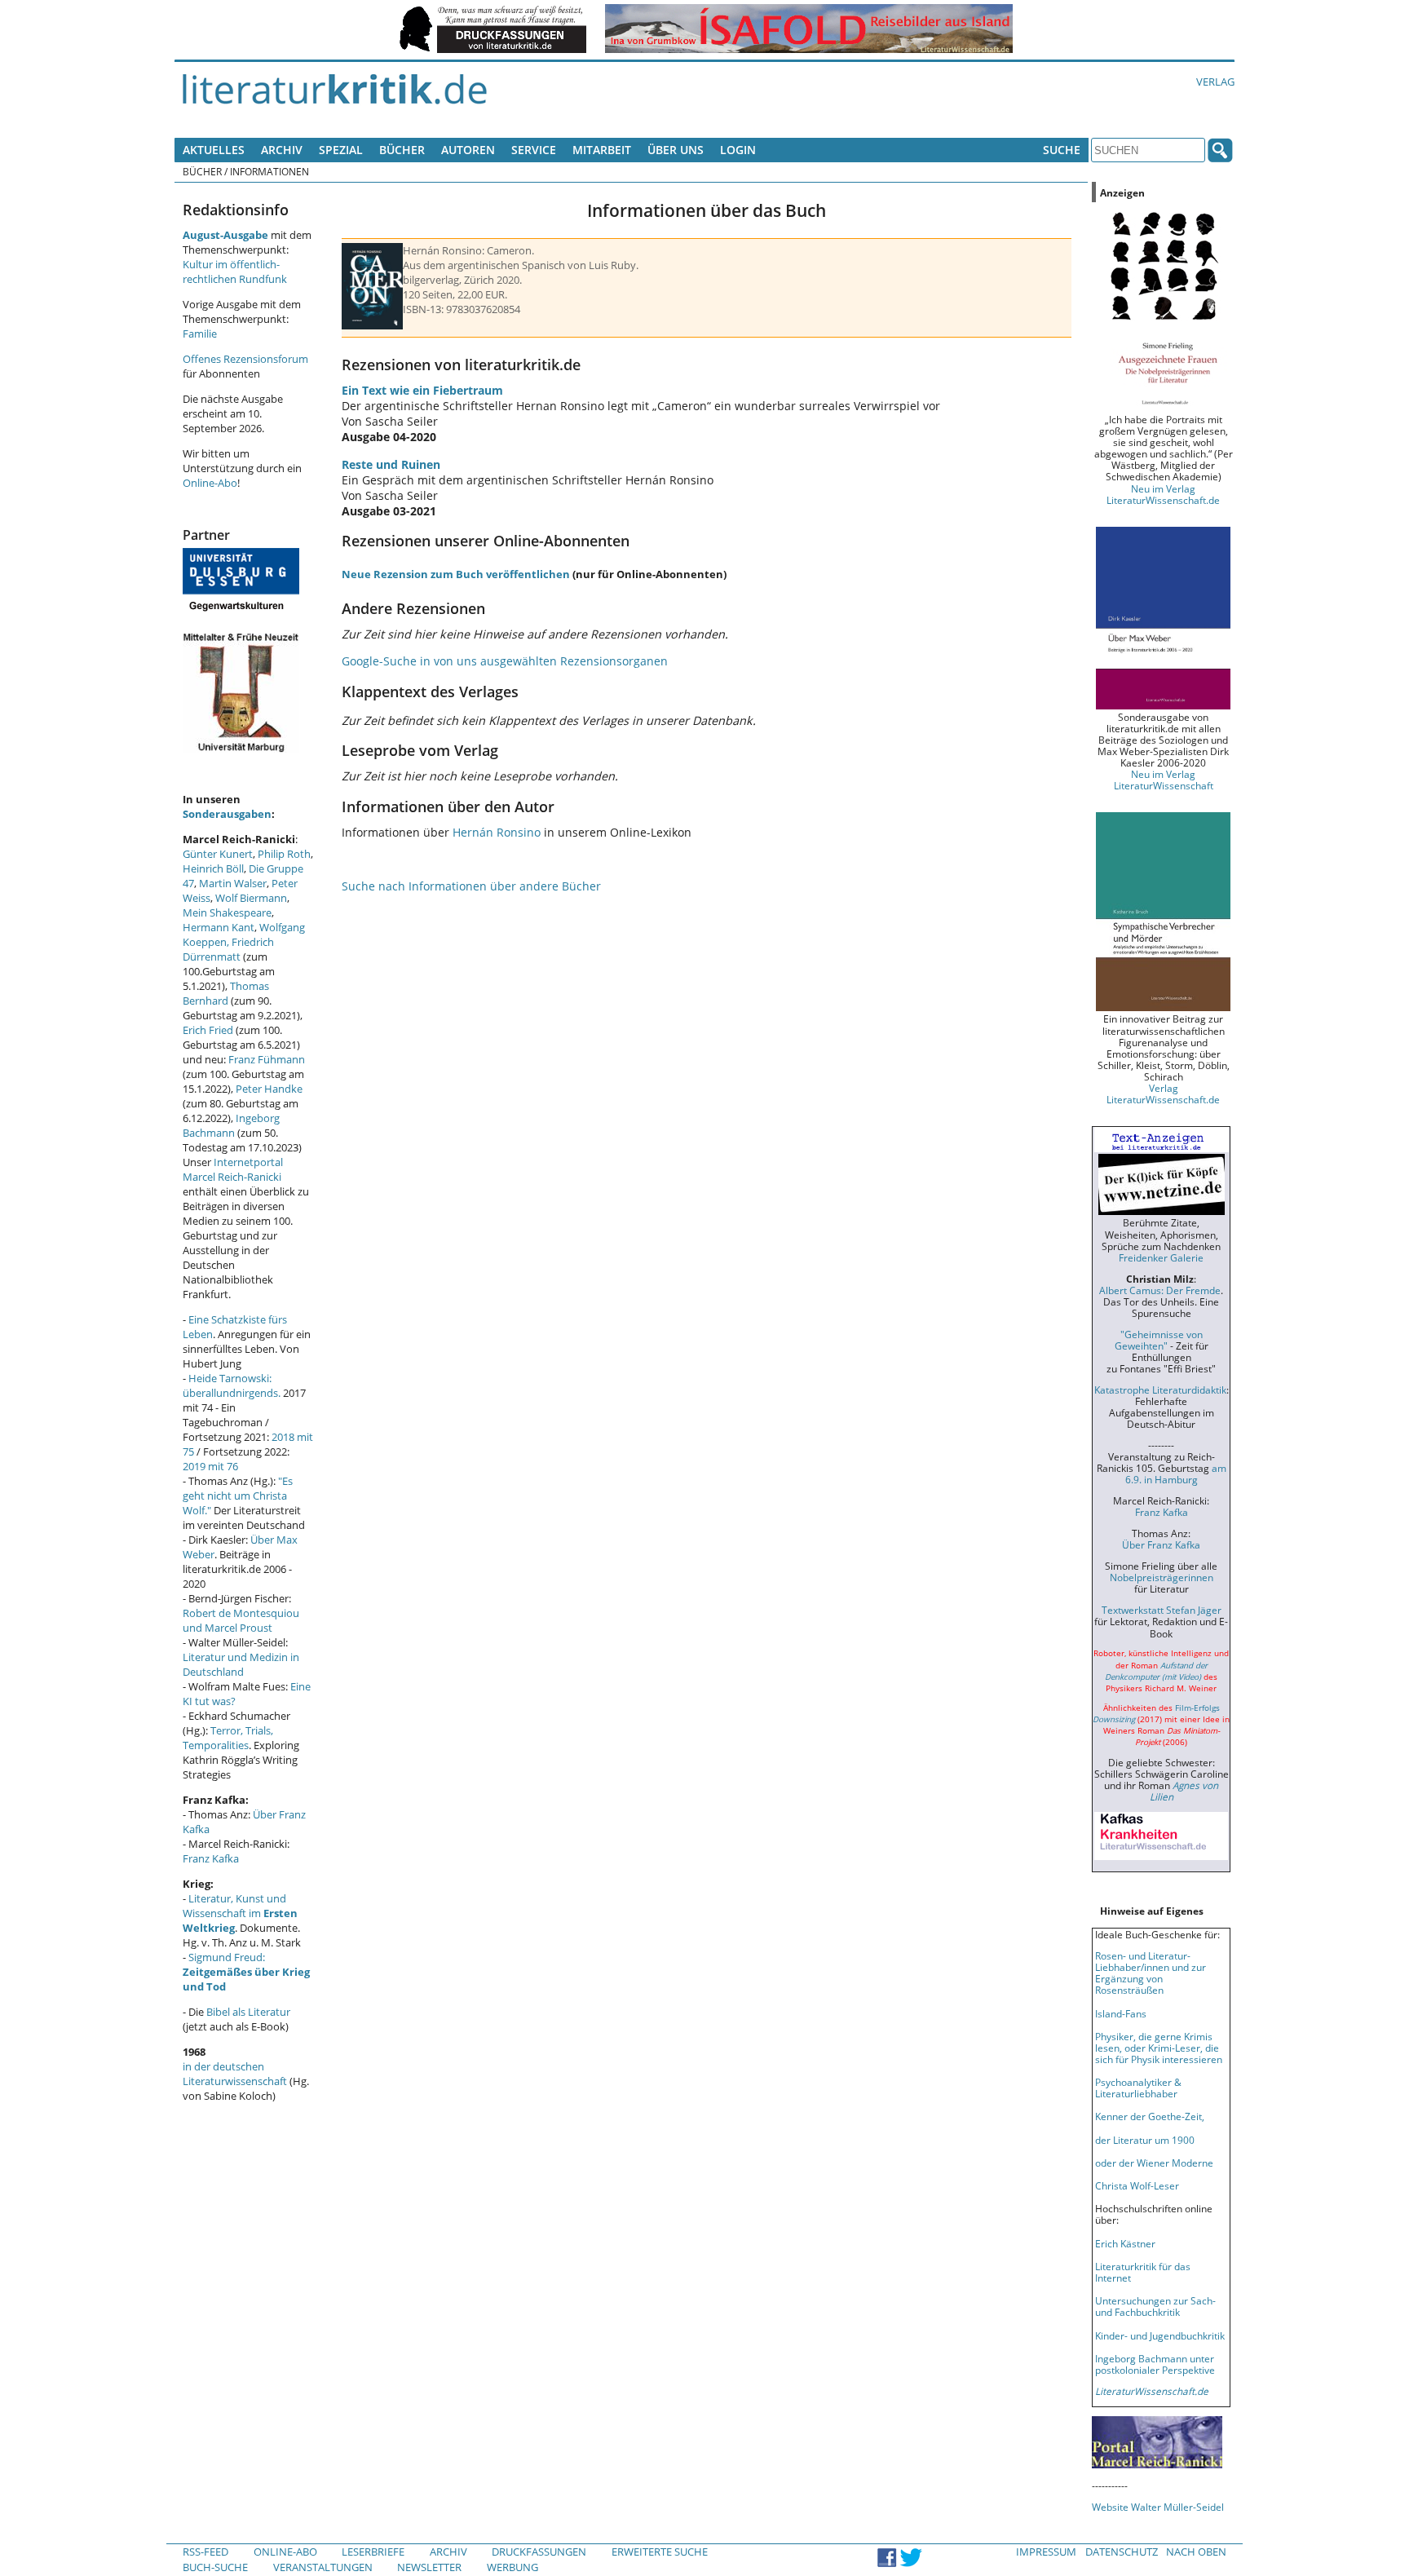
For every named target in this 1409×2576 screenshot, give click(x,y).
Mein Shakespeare (227, 912)
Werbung (512, 2567)
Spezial (341, 150)
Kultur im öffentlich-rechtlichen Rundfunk (235, 272)
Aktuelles (214, 150)
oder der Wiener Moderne (1154, 2163)
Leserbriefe (373, 2552)
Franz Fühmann (267, 1059)
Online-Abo (210, 483)
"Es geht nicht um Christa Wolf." (238, 1496)
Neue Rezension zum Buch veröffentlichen (456, 574)
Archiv (282, 150)
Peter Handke (269, 1089)
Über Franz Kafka (1161, 1544)
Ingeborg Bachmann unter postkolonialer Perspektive (1155, 2364)
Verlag (1215, 82)
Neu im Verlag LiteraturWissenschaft (1164, 780)
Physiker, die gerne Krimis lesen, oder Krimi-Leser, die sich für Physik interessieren (1159, 2048)
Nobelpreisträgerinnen (1162, 1577)
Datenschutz (1122, 2552)
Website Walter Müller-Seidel (1158, 2507)
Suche (1062, 150)
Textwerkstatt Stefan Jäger (1162, 1610)
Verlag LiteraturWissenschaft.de (1163, 1094)
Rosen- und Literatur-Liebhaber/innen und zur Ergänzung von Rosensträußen (1151, 1973)
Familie (200, 334)
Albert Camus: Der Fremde (1160, 1290)
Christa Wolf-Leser (1137, 2185)
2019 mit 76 (210, 1466)
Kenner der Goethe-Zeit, (1150, 2116)
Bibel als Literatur (248, 2012)
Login (738, 150)
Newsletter (429, 2567)
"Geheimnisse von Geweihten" (1159, 1340)
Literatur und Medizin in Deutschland (241, 1664)
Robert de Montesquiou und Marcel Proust (241, 1620)
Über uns (676, 150)
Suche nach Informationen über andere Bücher (471, 886)
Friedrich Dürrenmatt (228, 949)
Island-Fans (1121, 2013)
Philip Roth (284, 854)
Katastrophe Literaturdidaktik (1160, 1390)
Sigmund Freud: (246, 1972)
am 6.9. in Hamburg (1176, 1474)
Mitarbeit (602, 150)
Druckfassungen (539, 2552)
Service (534, 150)
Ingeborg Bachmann (231, 1125)
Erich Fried (208, 1030)
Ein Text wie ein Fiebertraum (422, 390)
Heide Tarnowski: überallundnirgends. (232, 1385)
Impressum (1046, 2552)
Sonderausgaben (227, 814)
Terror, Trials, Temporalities (228, 1738)
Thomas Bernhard (226, 993)
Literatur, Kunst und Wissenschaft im (240, 1913)
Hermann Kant (219, 927)
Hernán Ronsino (497, 832)
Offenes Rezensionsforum (245, 359)
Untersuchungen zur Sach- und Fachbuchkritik (1155, 2306)
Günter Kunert (218, 854)
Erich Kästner (1125, 2243)
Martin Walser (233, 883)
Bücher (402, 150)
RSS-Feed (205, 2552)
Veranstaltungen (323, 2567)
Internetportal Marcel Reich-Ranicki (233, 1169)
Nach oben (1196, 2552)
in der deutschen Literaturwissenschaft (235, 2074)
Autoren (468, 150)
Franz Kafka (211, 1858)
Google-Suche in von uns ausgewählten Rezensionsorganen (505, 661)
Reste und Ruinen (391, 464)
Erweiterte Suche (660, 2552)
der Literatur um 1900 (1145, 2140)
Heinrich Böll (213, 868)
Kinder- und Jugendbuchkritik (1160, 2335)
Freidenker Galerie (1161, 1257)
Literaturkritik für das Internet (1143, 2272)
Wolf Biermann (251, 898)
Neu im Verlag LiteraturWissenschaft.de (1163, 494)
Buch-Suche (215, 2567)
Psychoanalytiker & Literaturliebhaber (1138, 2088)
